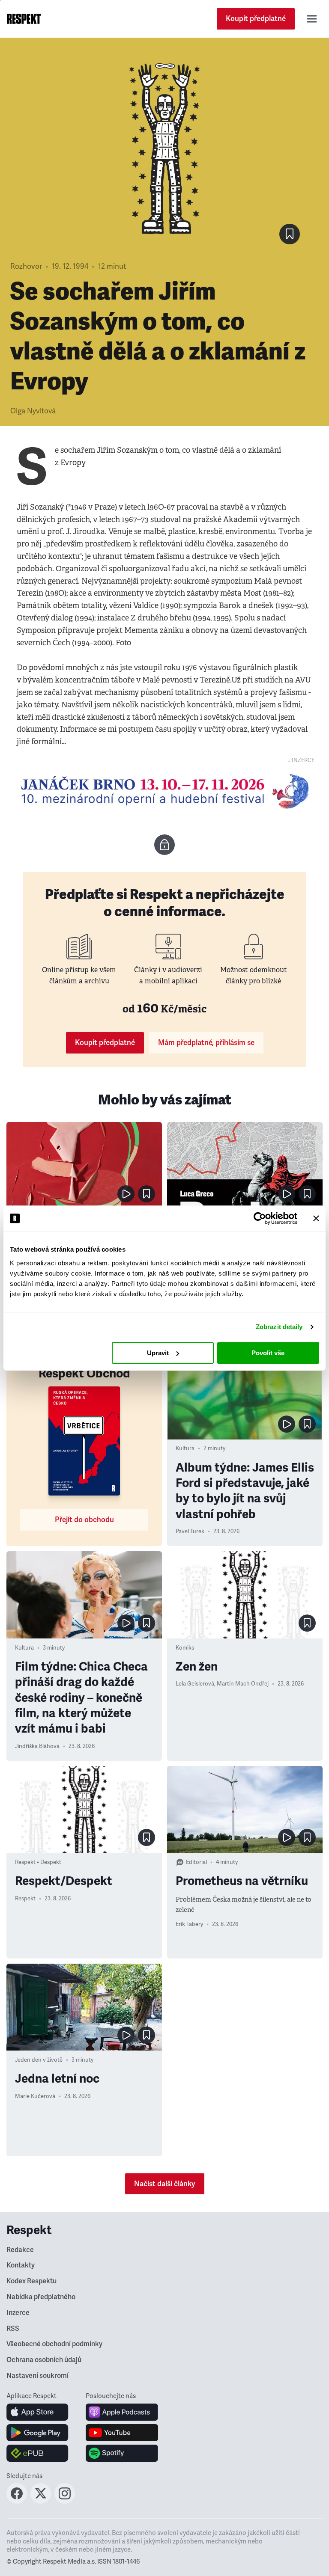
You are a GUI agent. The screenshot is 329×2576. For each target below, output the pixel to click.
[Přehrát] (126, 1194)
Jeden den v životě (39, 2060)
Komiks (185, 1648)
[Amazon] (37, 2453)
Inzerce (18, 2313)
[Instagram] (65, 2501)
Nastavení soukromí (37, 2376)
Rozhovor (26, 266)
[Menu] (312, 19)
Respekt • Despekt (38, 1862)
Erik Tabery (189, 1924)
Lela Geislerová (195, 1684)
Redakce (20, 2250)
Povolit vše (268, 1353)
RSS (13, 2329)
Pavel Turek (190, 1531)
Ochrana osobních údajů (44, 2360)
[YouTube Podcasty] (122, 2433)
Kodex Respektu (31, 2281)
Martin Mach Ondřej (243, 1684)
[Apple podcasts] (122, 2412)
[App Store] (37, 2412)
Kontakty (21, 2265)
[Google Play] (37, 2433)
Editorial (196, 1862)
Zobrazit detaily (279, 1327)
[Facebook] (17, 2501)
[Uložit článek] (290, 234)
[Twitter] (41, 2501)
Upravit (158, 1353)
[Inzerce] (164, 791)
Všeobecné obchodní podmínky (54, 2344)
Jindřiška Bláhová (37, 1746)
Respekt (25, 1899)
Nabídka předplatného (41, 2297)
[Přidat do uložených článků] (147, 1194)
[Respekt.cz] (24, 19)
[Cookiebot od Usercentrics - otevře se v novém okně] (260, 1218)
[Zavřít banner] (316, 1218)
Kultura (185, 1448)
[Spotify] (122, 2453)
